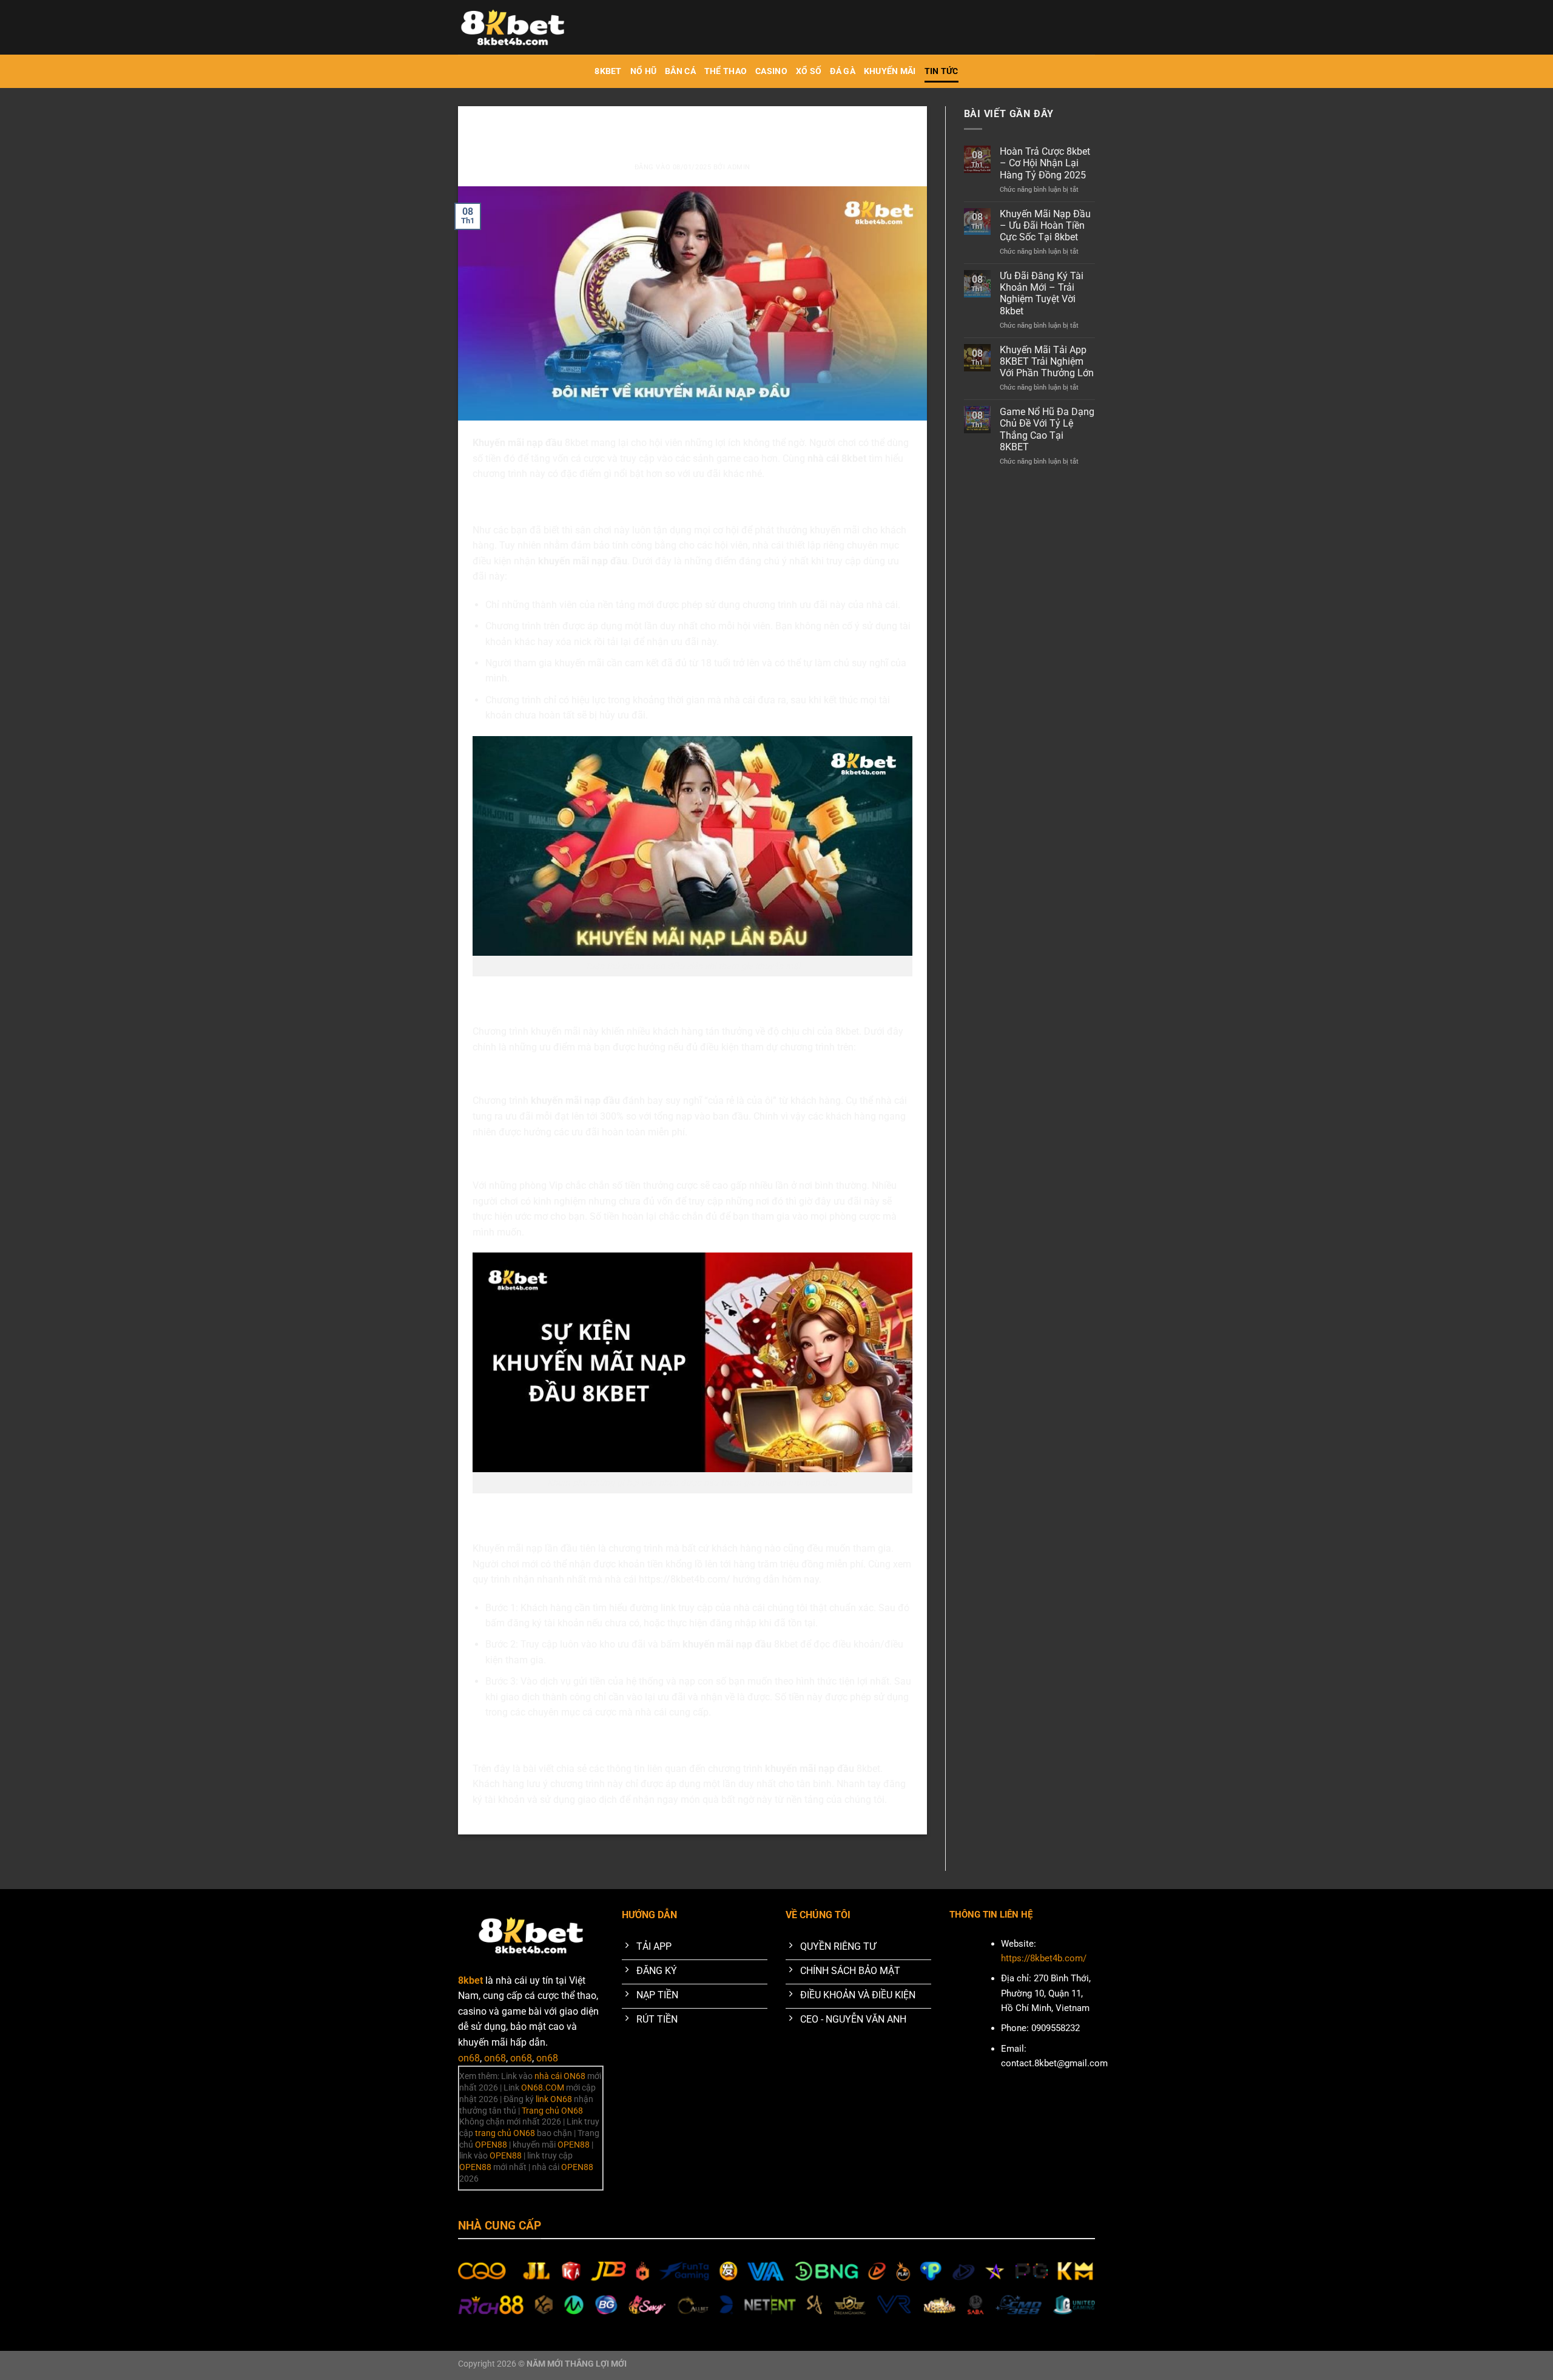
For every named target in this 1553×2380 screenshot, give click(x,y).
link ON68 (554, 2099)
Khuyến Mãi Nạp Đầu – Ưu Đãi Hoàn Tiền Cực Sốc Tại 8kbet (1045, 225)
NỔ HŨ (643, 71)
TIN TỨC (942, 71)
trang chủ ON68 (505, 2133)
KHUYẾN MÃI (890, 71)
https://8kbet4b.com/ (685, 1579)
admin (739, 167)
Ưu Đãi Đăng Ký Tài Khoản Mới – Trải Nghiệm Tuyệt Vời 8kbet (1042, 293)
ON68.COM (543, 2088)
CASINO (771, 71)
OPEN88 (491, 2145)
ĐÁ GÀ (842, 71)
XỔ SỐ (809, 71)
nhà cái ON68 (560, 2076)
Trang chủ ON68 (552, 2111)
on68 (469, 2058)
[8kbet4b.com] (519, 27)
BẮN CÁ (680, 71)
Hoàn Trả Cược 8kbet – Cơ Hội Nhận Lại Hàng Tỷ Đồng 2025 (1045, 163)
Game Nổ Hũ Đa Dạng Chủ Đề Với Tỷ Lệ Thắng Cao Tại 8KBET (1047, 429)
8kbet (608, 71)
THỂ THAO (726, 71)
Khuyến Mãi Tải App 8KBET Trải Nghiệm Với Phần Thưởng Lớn (1047, 361)
